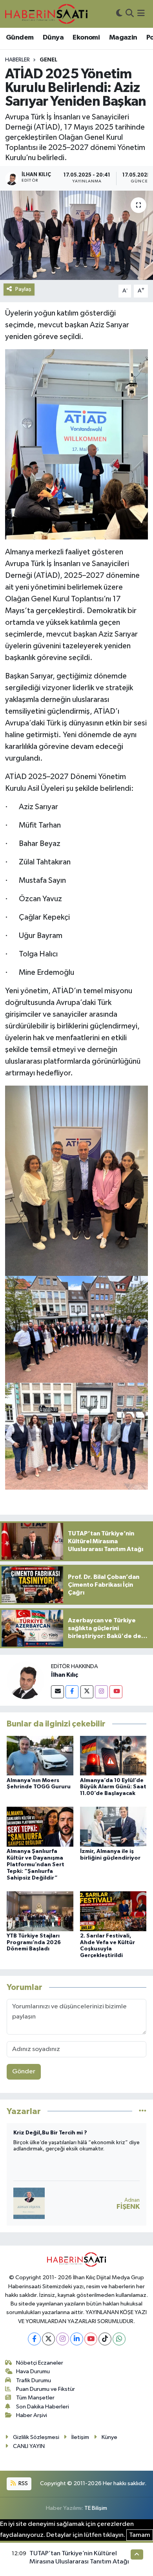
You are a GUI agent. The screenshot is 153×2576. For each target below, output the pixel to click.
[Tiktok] (105, 2339)
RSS (23, 2483)
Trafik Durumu (34, 2380)
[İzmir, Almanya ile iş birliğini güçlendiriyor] (113, 1826)
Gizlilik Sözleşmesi (36, 2437)
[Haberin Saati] (46, 14)
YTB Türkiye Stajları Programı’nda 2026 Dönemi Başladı (34, 1943)
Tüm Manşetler (35, 2398)
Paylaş (23, 289)
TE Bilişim (96, 2508)
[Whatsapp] (119, 2339)
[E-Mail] (57, 1692)
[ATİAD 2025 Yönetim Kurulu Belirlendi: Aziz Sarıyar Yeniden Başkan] (76, 235)
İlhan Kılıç (65, 1675)
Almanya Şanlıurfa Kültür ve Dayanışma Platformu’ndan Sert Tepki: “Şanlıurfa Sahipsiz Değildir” (36, 1864)
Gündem (20, 38)
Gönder (24, 2072)
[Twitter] (87, 1692)
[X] (48, 2339)
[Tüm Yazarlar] (143, 2111)
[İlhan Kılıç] (25, 1680)
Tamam (140, 2535)
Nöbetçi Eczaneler (40, 2363)
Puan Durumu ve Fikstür (46, 2389)
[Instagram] (101, 1692)
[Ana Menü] (141, 14)
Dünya (53, 38)
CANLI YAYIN (29, 2446)
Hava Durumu (33, 2371)
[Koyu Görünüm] (119, 14)
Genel (48, 60)
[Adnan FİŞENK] (29, 2203)
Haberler (17, 60)
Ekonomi (86, 38)
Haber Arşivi (32, 2415)
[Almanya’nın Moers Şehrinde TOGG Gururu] (40, 1756)
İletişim (80, 2437)
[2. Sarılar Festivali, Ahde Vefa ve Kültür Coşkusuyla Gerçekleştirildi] (113, 1911)
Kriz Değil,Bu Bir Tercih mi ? (50, 2133)
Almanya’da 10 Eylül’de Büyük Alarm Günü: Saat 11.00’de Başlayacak (113, 1787)
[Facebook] (72, 1692)
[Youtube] (116, 1692)
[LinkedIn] (77, 2339)
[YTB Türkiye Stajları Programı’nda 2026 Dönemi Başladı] (40, 1911)
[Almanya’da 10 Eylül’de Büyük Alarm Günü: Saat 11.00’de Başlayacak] (113, 1756)
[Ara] (130, 14)
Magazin (123, 38)
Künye (109, 2437)
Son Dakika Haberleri (43, 2407)
